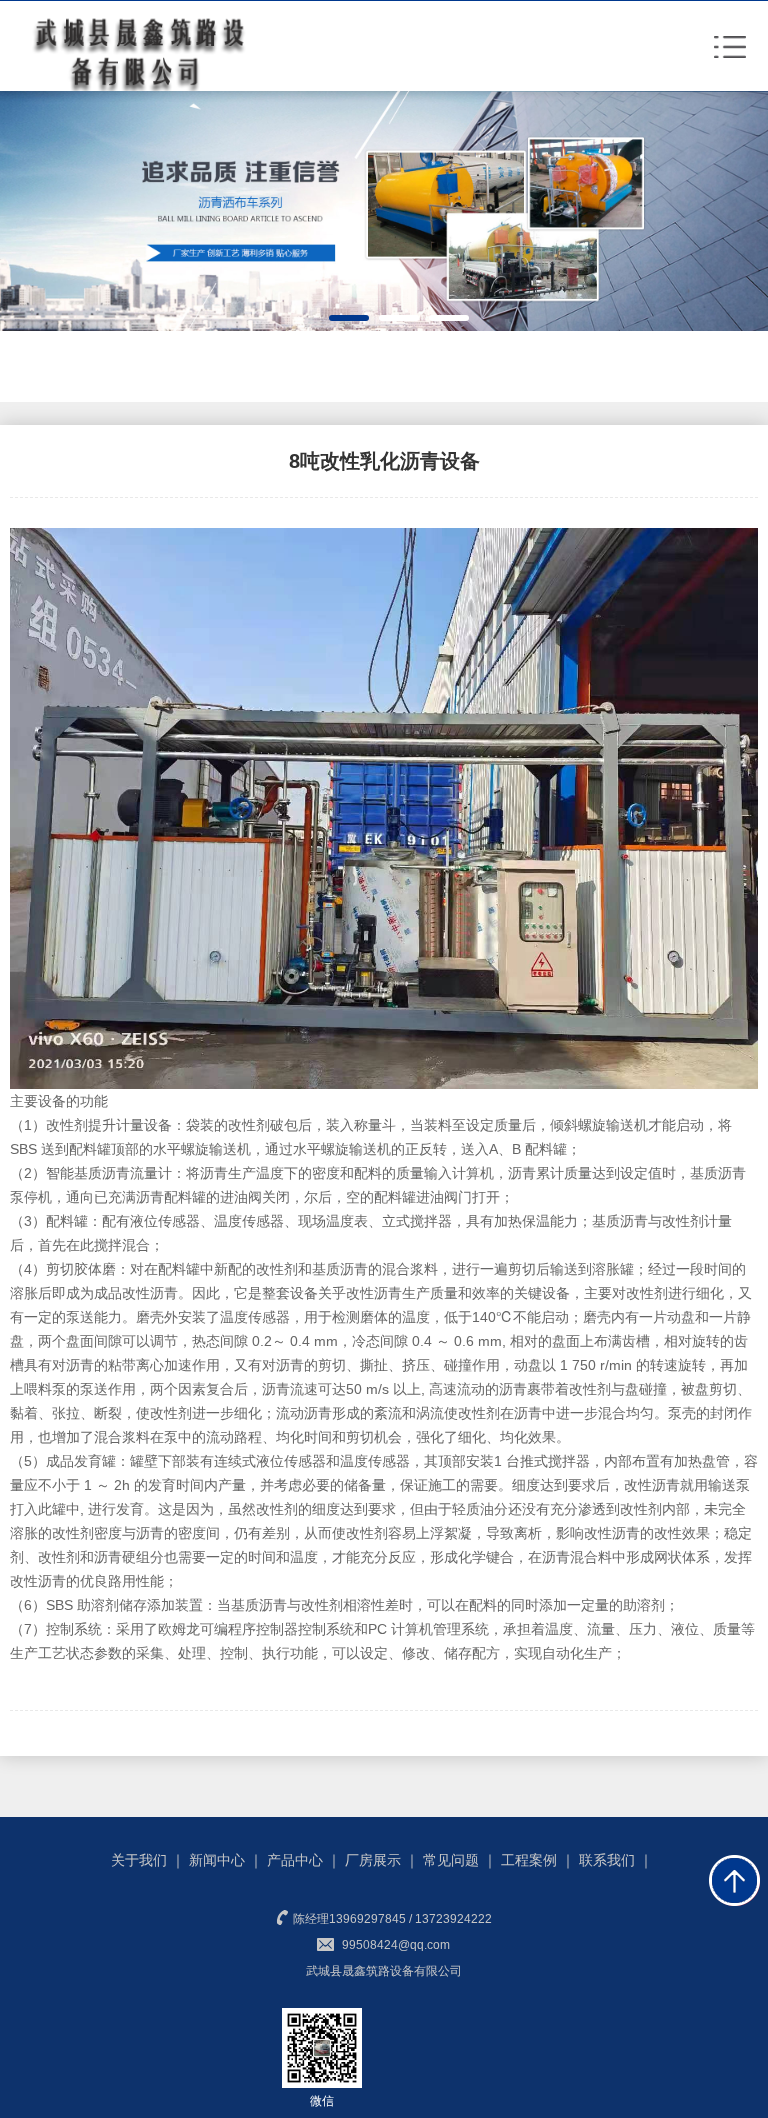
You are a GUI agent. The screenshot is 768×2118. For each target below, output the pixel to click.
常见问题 (451, 1860)
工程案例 (529, 1860)
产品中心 (295, 1860)
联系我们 (607, 1860)
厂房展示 (373, 1860)
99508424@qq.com (396, 1945)
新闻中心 (217, 1860)
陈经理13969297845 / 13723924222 (391, 1919)
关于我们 (139, 1860)
